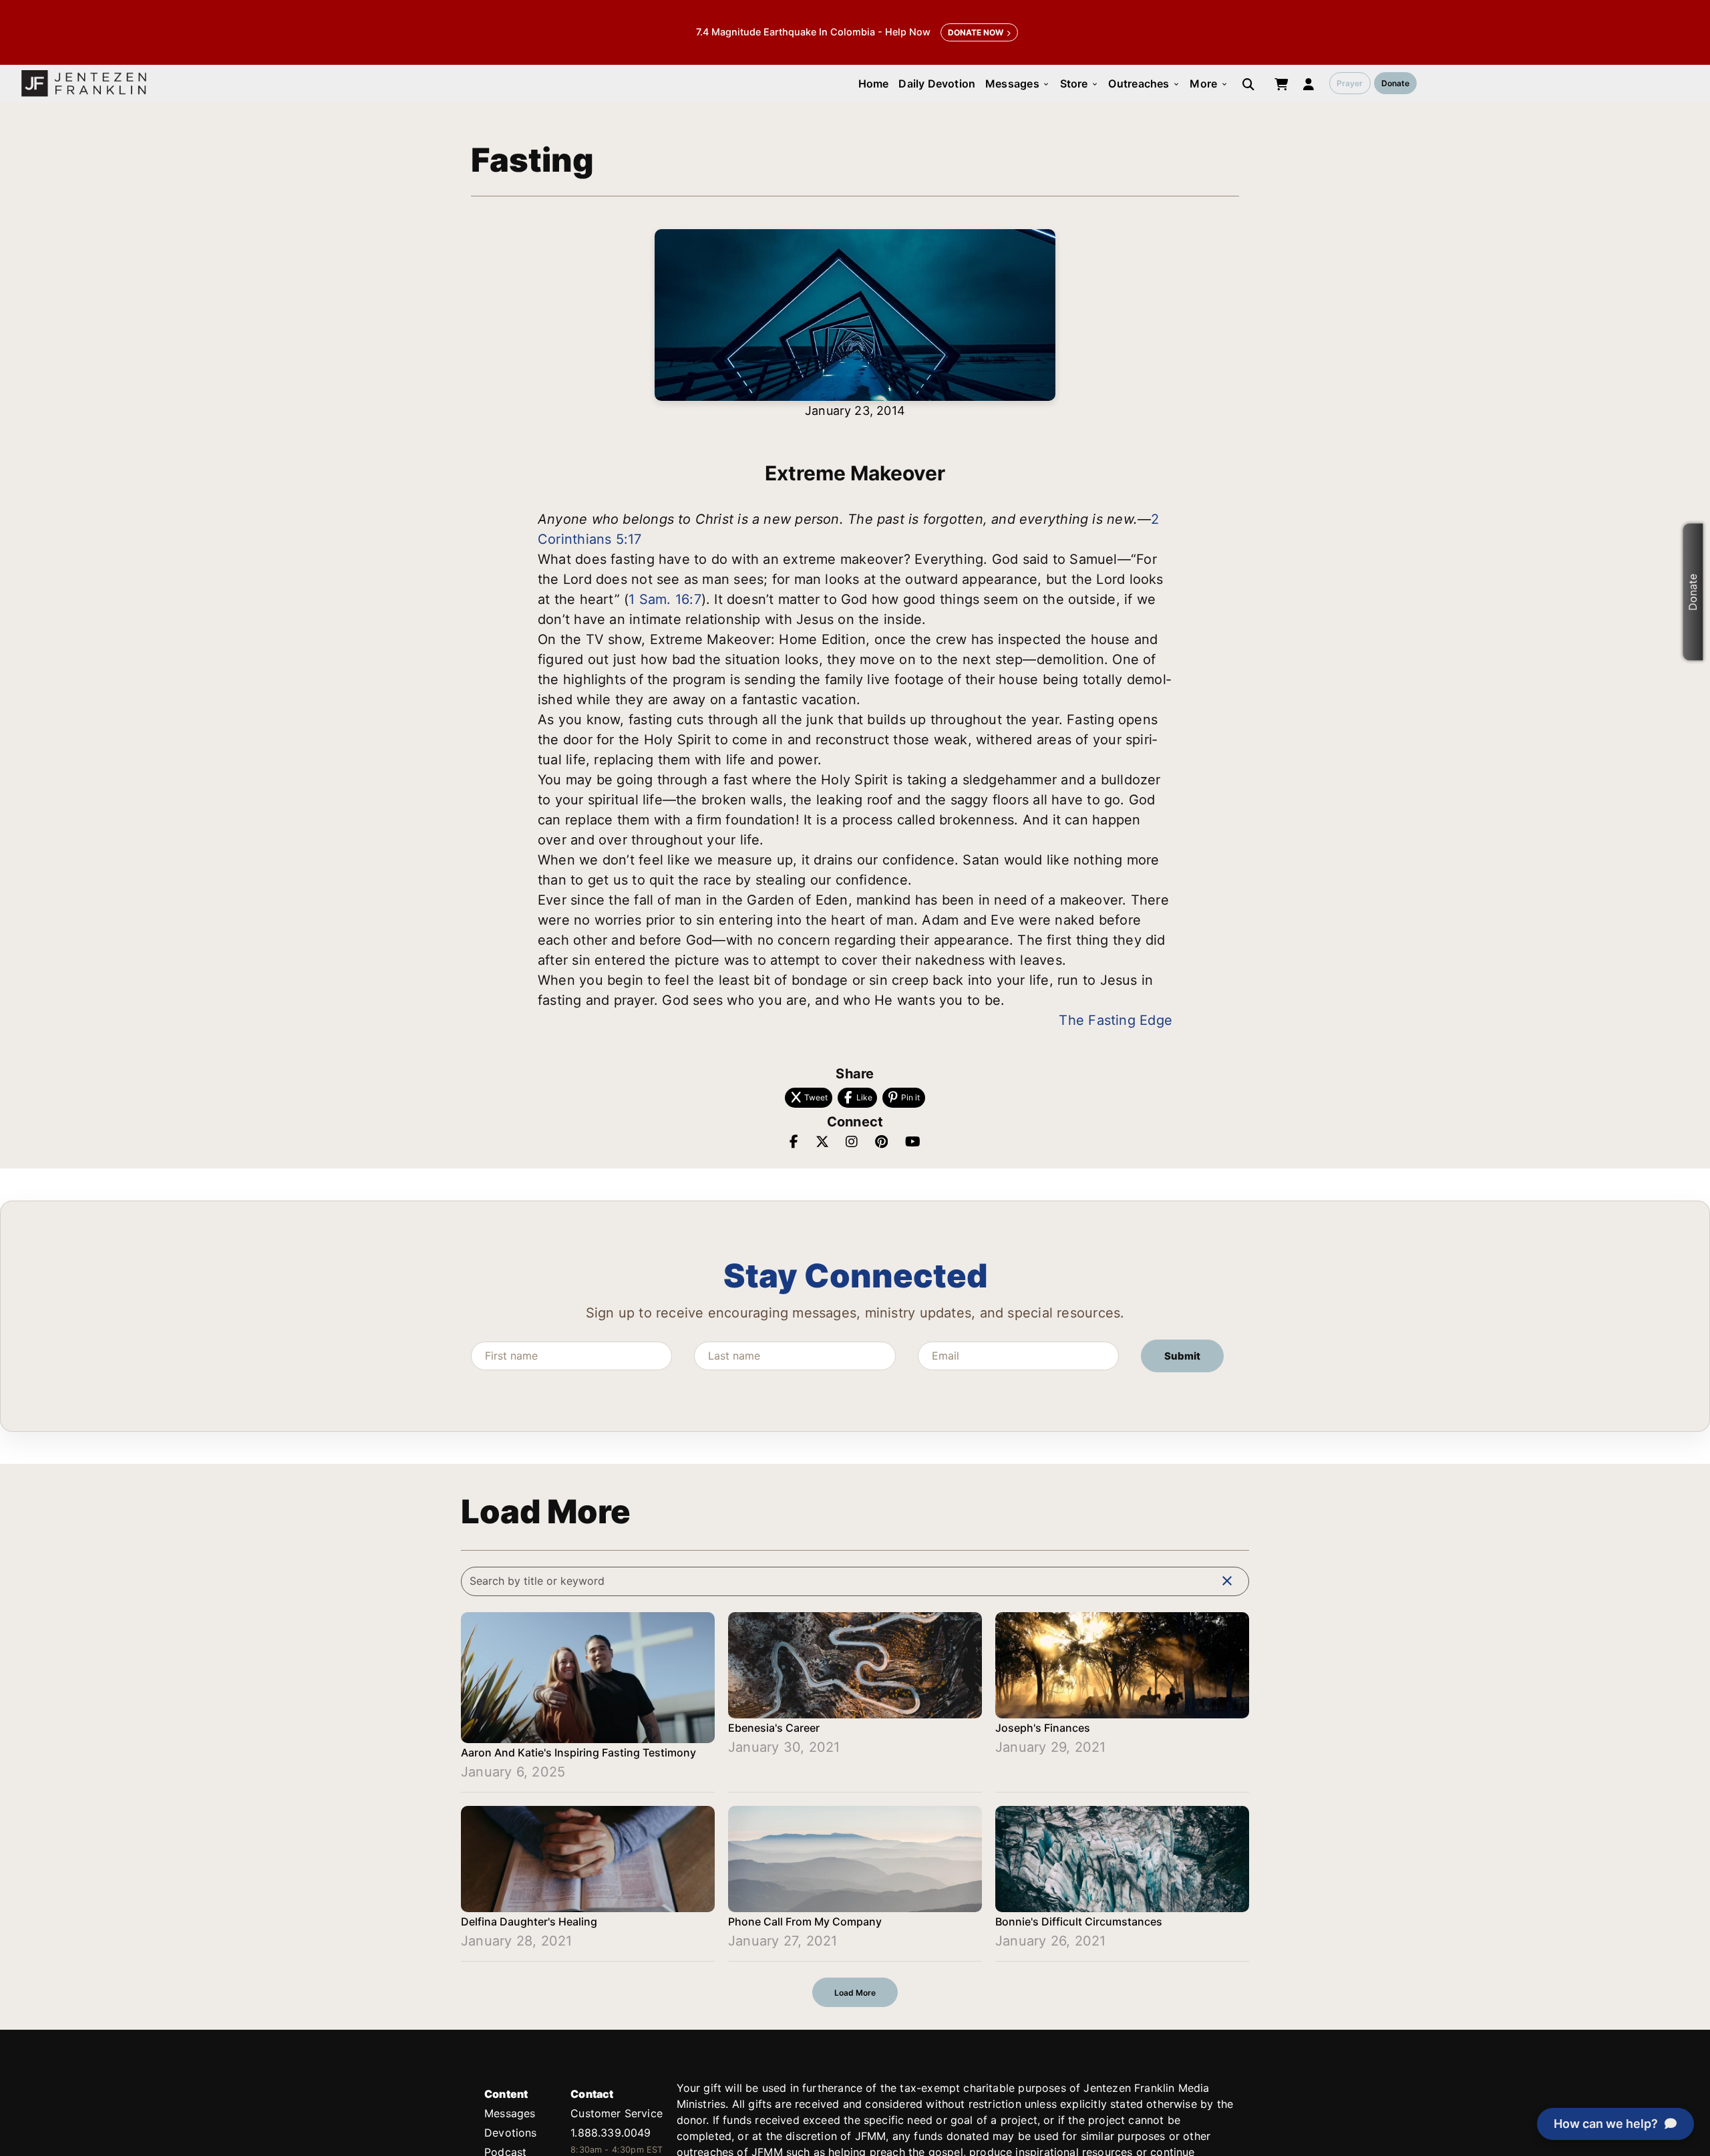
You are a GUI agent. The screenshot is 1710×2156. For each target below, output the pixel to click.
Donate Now (976, 32)
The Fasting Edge (1116, 1020)
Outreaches (1144, 84)
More (1209, 84)
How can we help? (1606, 2124)
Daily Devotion (937, 84)
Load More (855, 1993)
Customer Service (617, 2113)
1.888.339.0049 (611, 2133)
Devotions (511, 2133)
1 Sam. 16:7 (665, 599)
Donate (1395, 83)
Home (874, 84)
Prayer (1350, 83)
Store (1079, 84)
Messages (1018, 84)
